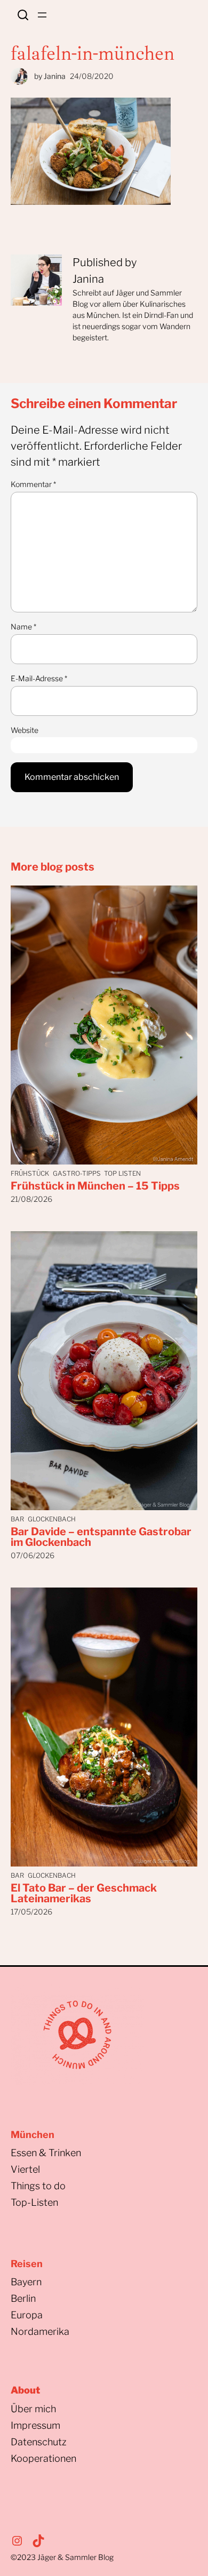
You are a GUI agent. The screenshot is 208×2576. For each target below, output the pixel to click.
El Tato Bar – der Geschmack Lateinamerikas (84, 1893)
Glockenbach (52, 1519)
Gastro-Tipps (77, 1173)
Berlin (23, 2298)
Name (23, 627)
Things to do (38, 2186)
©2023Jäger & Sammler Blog (62, 2557)
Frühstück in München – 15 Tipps (95, 1186)
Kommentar (33, 484)
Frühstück (30, 1173)
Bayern (26, 2282)
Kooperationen (43, 2458)
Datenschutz (39, 2442)
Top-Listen (34, 2202)
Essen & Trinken (46, 2153)
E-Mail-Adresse (39, 678)
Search (23, 15)
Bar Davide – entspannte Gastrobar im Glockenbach (101, 1537)
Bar (17, 1519)
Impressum (35, 2425)
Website (25, 730)
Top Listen (122, 1173)
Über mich (33, 2409)
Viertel (25, 2169)
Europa (27, 2315)
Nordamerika (40, 2331)
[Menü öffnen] (42, 15)
